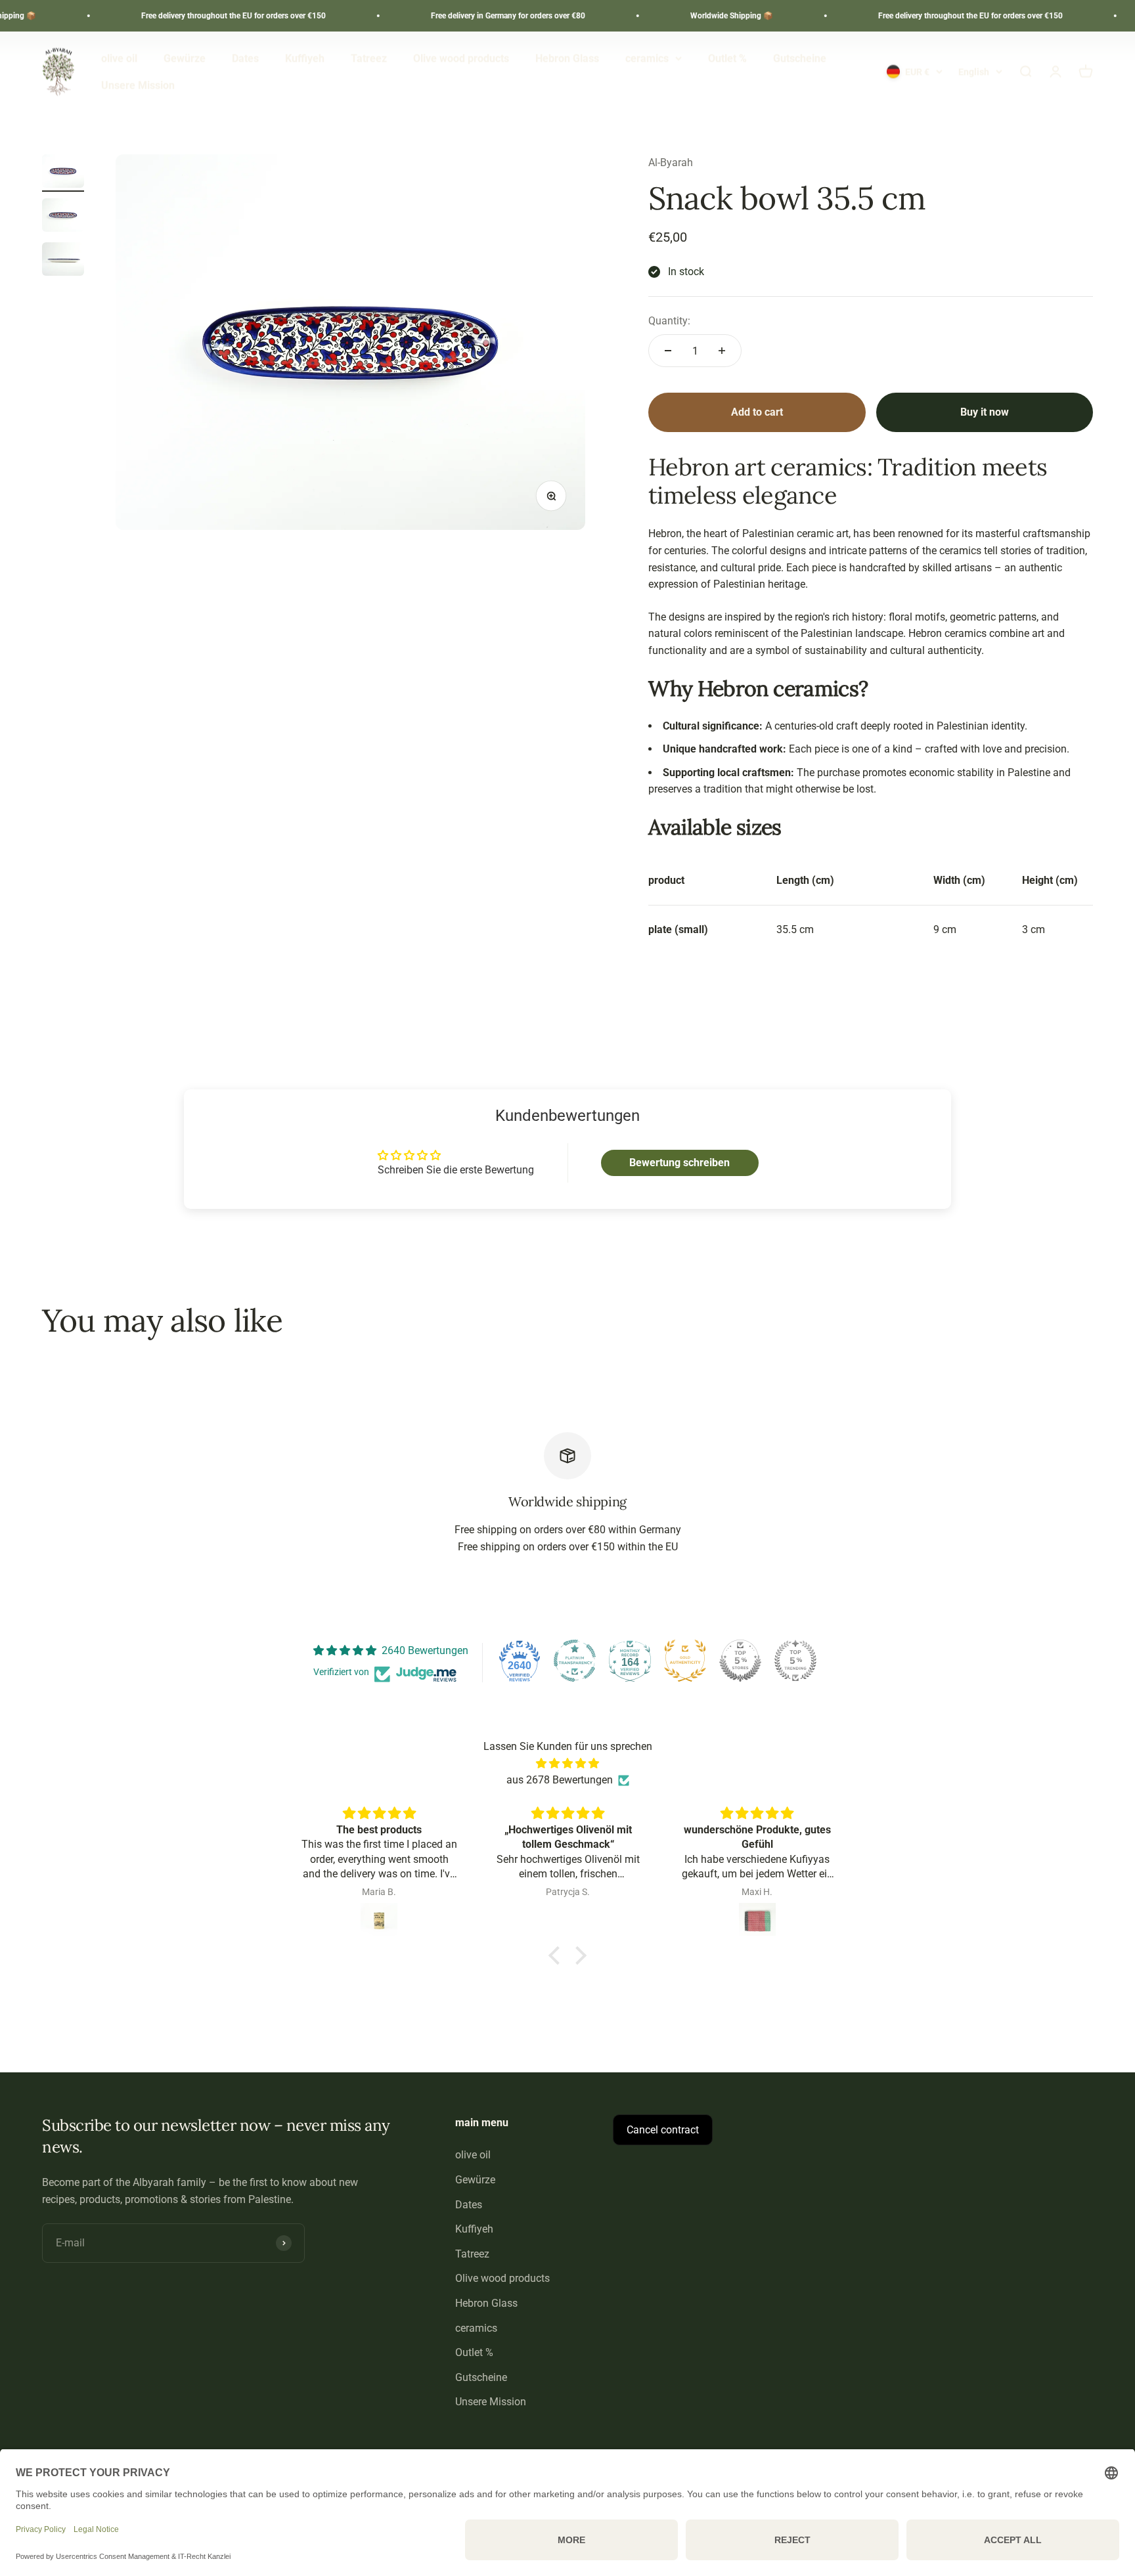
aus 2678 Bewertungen (560, 1780)
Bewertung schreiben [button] (679, 1163)
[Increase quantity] (722, 351)
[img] (567, 1764)
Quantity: (669, 321)
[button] (558, 1955)
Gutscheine (800, 58)
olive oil (119, 58)
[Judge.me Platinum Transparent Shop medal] (575, 1661)
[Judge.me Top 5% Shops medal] (740, 1661)
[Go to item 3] (63, 261)
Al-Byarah (671, 163)
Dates (245, 58)
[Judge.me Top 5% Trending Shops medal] (795, 1661)
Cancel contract (663, 2130)
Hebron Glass (567, 58)
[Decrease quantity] (668, 351)
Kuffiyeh (305, 58)
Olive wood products (461, 58)
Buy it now (985, 412)
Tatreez (369, 58)
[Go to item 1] (63, 173)
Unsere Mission (138, 86)
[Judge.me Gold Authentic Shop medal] (685, 1661)
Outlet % (727, 58)
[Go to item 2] (63, 217)
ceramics (647, 58)
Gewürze (185, 58)
